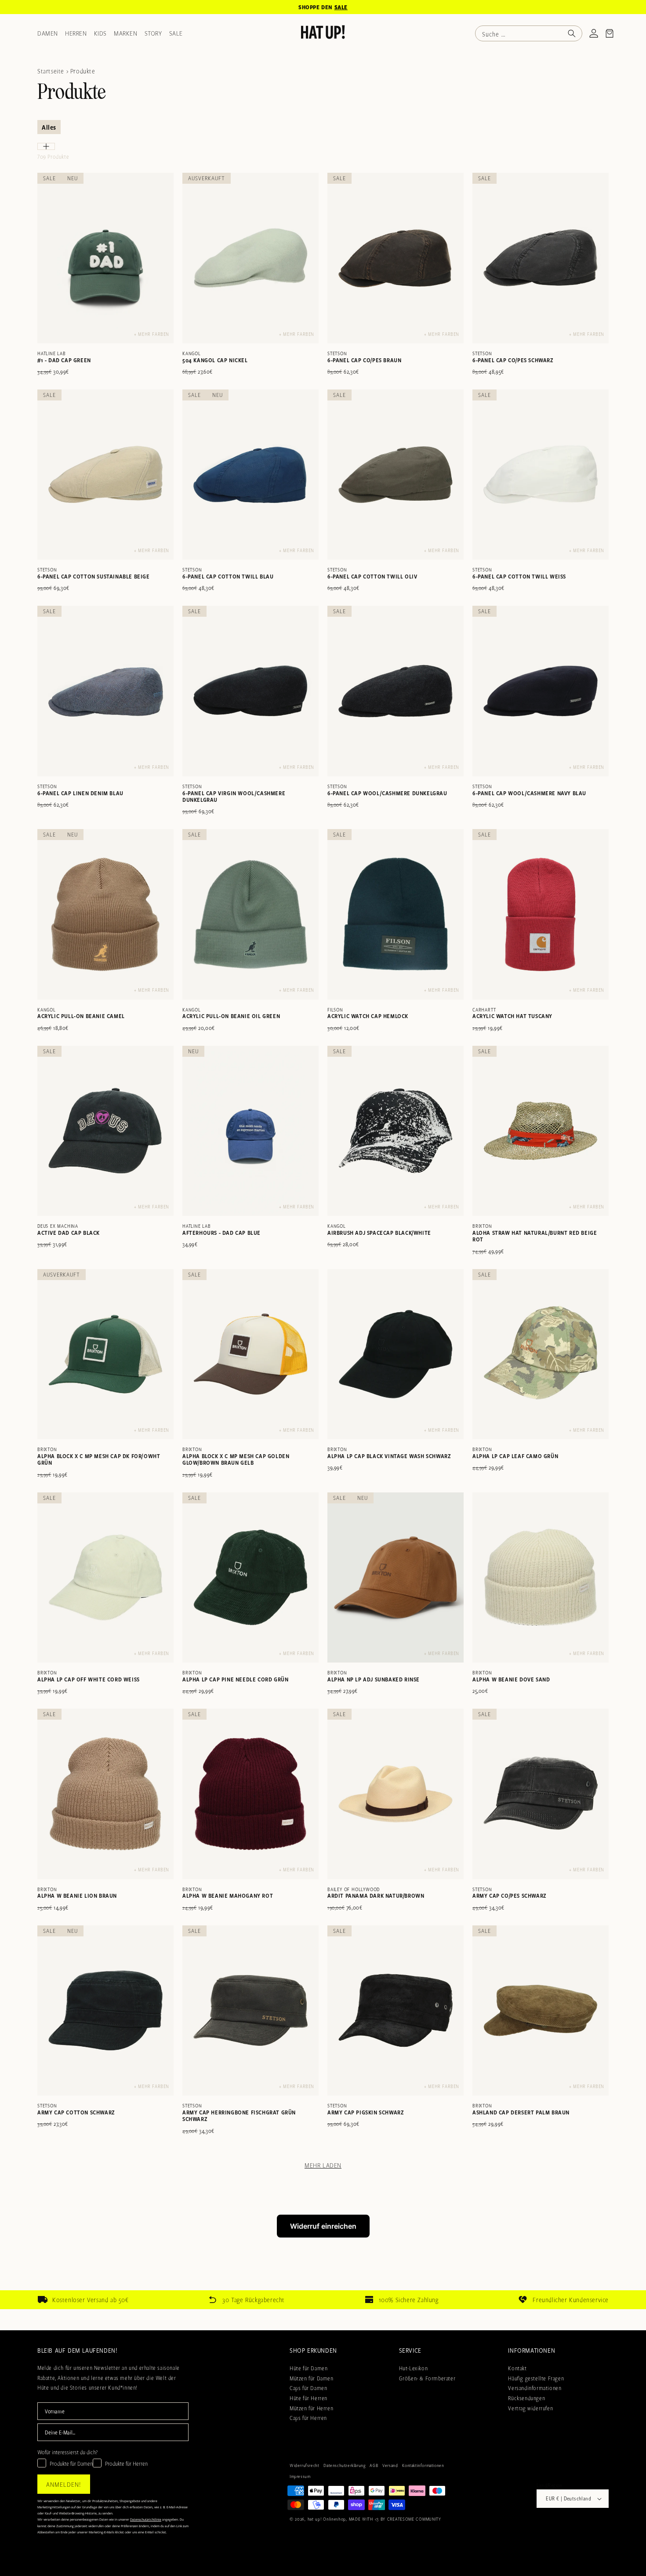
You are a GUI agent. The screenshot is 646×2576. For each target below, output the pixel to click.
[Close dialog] (444, 1092)
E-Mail (209, 1339)
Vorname (213, 1296)
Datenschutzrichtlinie (309, 1463)
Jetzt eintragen (323, 1424)
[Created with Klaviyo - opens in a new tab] (323, 1491)
